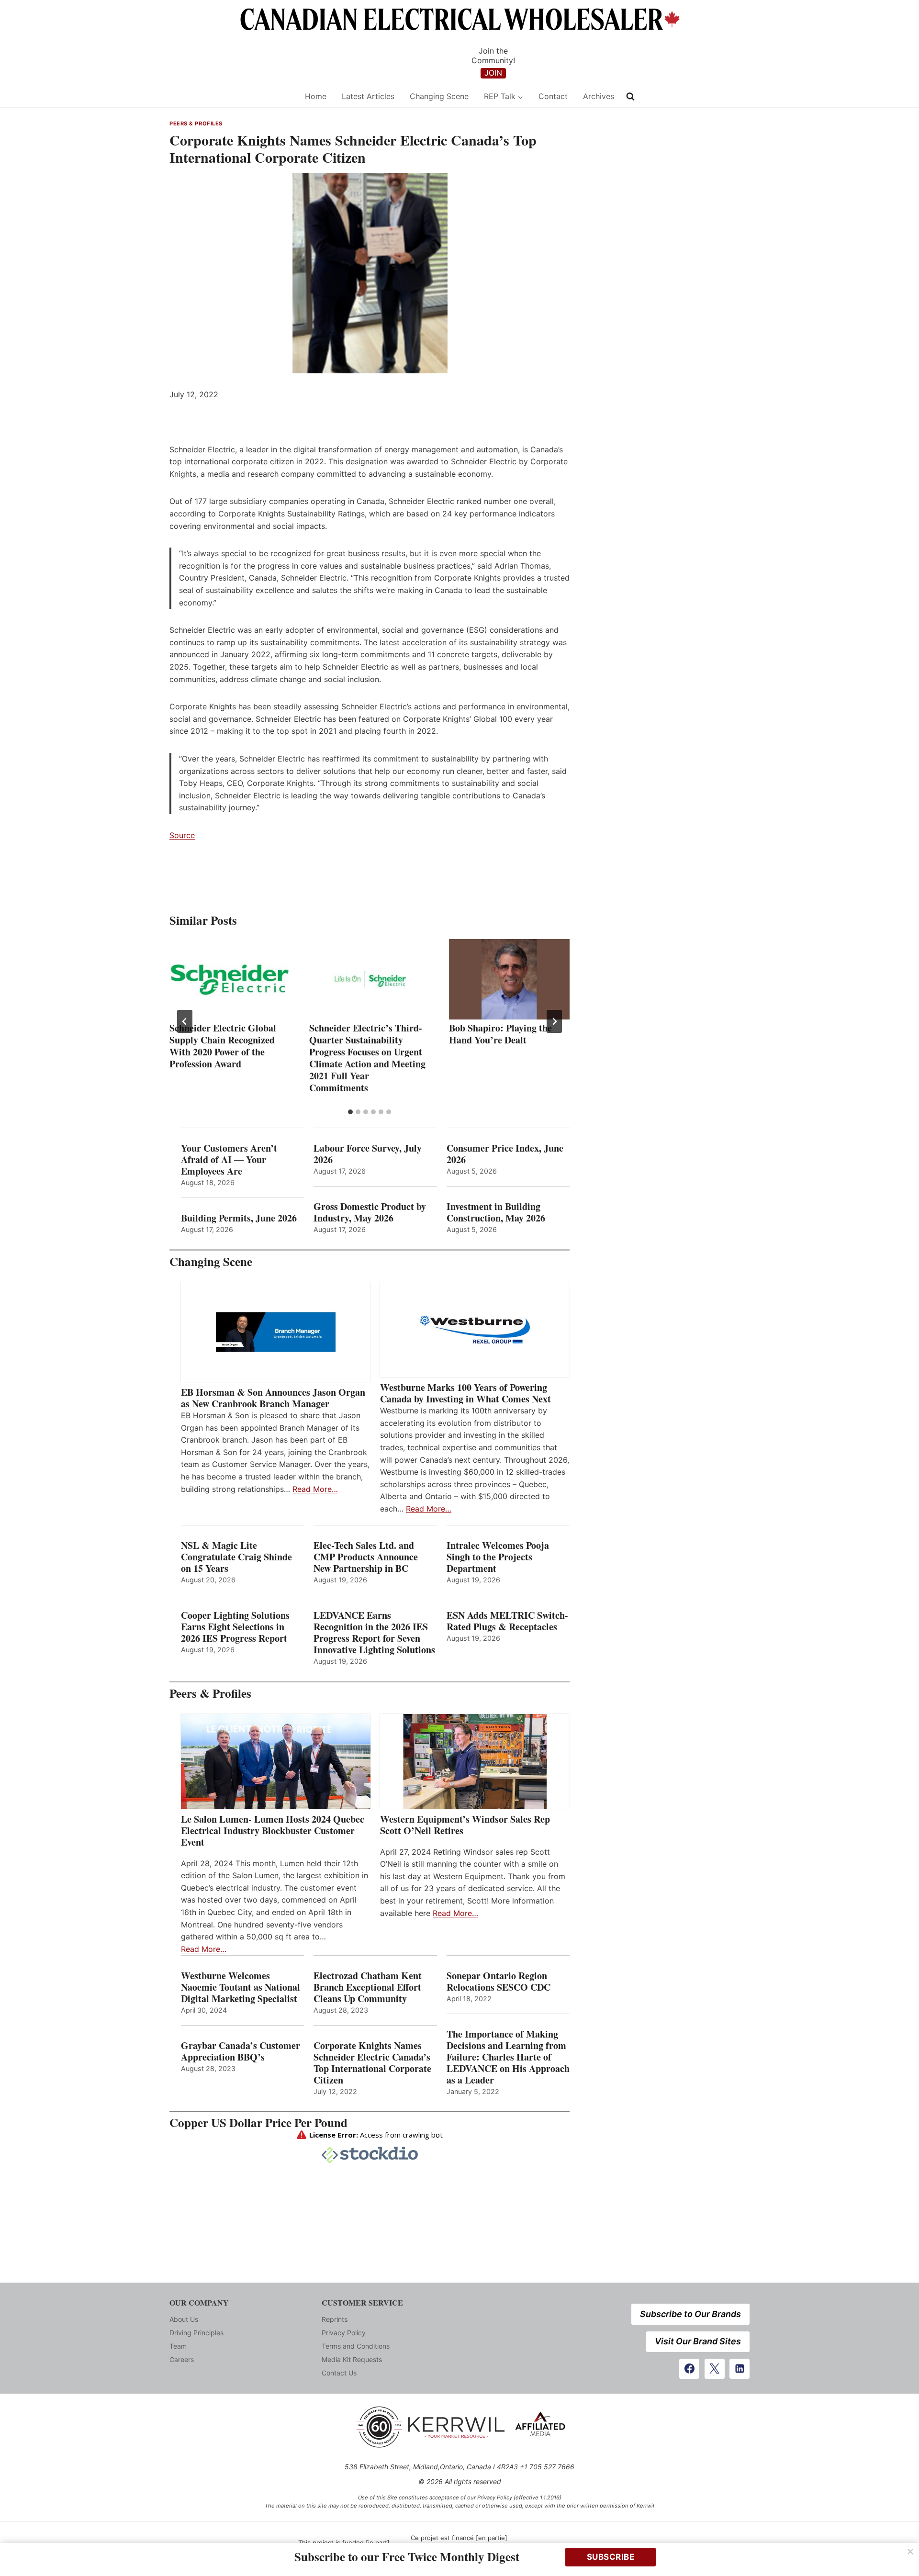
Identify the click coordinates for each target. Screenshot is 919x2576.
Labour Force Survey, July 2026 (368, 1154)
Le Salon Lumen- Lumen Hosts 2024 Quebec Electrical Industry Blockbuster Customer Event (273, 1831)
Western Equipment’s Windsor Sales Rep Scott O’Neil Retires (465, 1825)
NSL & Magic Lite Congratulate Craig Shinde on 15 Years (236, 1557)
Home (316, 96)
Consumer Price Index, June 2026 (505, 1154)
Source (182, 835)
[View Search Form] (630, 97)
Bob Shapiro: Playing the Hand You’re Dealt (500, 1034)
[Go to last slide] (185, 1021)
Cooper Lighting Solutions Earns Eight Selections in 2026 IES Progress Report (236, 1627)
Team (178, 2346)
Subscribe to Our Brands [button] (690, 2314)
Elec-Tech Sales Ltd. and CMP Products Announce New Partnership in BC (366, 1557)
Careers (182, 2359)
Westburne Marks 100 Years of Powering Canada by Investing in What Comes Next (465, 1393)
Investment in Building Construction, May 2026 (496, 1212)
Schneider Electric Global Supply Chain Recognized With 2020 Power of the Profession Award (223, 1046)
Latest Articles (368, 96)
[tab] (350, 1112)
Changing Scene (439, 96)
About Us (184, 2319)
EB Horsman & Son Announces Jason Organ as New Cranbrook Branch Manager (273, 1398)
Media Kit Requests (352, 2359)
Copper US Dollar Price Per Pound (258, 2122)
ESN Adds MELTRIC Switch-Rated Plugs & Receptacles (507, 1621)
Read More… (315, 1489)
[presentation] (230, 979)
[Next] (554, 1021)
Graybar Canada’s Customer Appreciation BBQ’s (241, 2051)
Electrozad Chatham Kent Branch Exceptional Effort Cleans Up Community (368, 1987)
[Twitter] (715, 2369)
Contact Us (339, 2373)
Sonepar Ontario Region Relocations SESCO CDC (499, 1982)
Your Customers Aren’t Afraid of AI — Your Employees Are (229, 1160)
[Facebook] (689, 2369)
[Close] (910, 2552)
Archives (599, 96)
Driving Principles (196, 2333)
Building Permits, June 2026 (239, 1218)
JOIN (493, 73)
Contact (553, 96)
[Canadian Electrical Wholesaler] (231, 96)
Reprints (335, 2319)
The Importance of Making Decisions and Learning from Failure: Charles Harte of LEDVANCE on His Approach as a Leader (508, 2057)
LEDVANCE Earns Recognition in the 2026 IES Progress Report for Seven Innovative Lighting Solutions (374, 1633)
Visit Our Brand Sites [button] (698, 2341)
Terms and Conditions (356, 2346)
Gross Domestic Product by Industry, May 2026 (370, 1212)
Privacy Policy (344, 2333)
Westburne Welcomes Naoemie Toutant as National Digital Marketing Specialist (241, 1987)
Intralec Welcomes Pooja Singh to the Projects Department (498, 1557)
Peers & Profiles (196, 123)
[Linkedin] (740, 2369)
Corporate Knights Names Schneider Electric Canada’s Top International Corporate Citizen (372, 2063)
